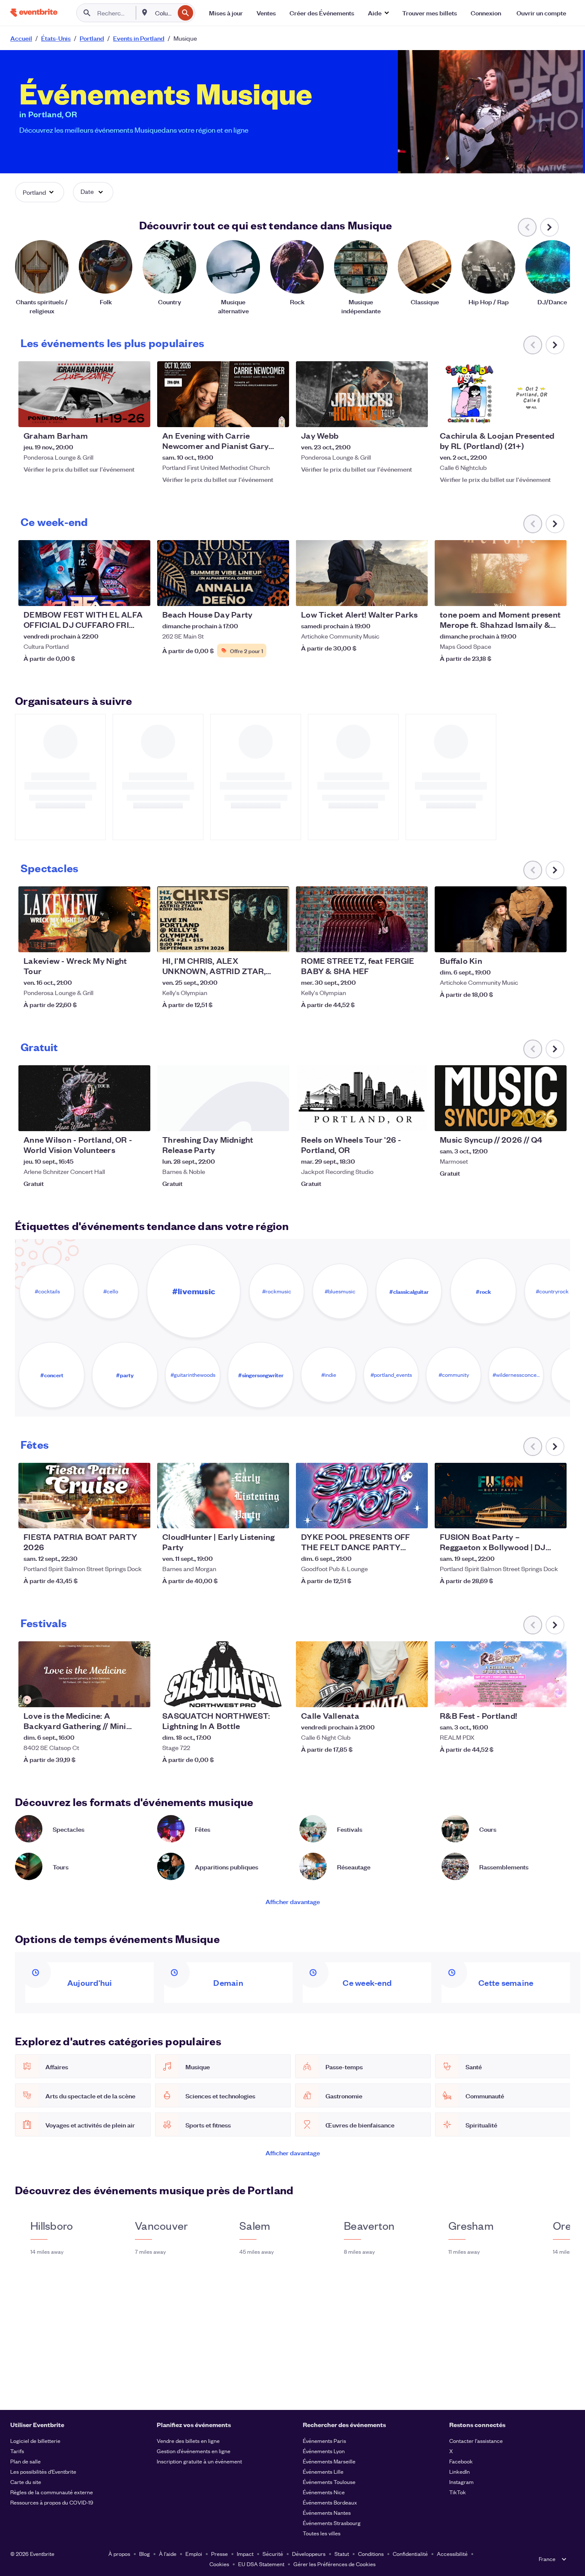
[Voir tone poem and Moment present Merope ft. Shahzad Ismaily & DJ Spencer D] (501, 573)
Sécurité (273, 2554)
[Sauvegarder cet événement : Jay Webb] (395, 415)
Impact (245, 2554)
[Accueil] (34, 13)
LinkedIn (460, 2471)
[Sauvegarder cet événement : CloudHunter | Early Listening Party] (257, 1516)
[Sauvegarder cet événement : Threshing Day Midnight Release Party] (257, 1119)
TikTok (458, 2492)
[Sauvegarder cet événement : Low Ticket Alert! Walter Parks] (395, 594)
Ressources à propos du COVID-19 (52, 2502)
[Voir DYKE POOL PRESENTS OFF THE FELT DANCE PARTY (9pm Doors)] (362, 1496)
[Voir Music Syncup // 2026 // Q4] (501, 1098)
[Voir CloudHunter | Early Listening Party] (223, 1496)
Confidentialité (410, 2554)
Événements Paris (324, 2441)
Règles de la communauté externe (52, 2492)
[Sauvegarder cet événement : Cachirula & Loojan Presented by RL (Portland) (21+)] (534, 415)
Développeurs (309, 2554)
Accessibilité (452, 2554)
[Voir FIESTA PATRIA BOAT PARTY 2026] (84, 1496)
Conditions (371, 2554)
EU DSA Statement (261, 2564)
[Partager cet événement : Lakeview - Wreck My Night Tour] (138, 940)
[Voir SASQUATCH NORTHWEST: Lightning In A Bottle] (223, 1674)
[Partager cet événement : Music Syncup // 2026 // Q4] (555, 1119)
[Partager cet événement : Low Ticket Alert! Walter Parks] (416, 594)
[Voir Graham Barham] (84, 394)
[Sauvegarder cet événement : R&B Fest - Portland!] (534, 1695)
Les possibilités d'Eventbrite (43, 2471)
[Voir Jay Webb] (362, 394)
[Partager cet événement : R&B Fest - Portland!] (555, 1695)
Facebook (461, 2461)
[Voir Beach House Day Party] (223, 573)
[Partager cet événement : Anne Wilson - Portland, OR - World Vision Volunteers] (138, 1119)
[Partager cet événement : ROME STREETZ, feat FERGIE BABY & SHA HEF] (416, 940)
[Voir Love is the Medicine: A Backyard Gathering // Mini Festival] (84, 1674)
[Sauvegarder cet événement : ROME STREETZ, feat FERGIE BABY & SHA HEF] (395, 940)
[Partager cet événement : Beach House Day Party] (277, 594)
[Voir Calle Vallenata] (362, 1674)
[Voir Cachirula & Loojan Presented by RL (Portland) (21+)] (501, 394)
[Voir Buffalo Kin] (501, 919)
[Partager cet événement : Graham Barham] (138, 415)
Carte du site (26, 2482)
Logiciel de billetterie (35, 2441)
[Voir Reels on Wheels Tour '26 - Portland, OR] (362, 1098)
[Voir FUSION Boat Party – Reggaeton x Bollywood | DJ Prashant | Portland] (501, 1496)
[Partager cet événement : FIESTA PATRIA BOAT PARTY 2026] (138, 1516)
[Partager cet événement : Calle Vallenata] (416, 1695)
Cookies (219, 2564)
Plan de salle (25, 2461)
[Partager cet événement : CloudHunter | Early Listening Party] (277, 1516)
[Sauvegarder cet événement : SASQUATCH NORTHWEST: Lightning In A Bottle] (257, 1695)
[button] (378, 13)
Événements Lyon (324, 2451)
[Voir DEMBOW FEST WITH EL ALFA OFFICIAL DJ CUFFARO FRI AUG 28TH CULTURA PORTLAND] (84, 573)
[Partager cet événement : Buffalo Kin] (555, 940)
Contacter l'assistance (476, 2441)
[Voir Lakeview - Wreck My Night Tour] (84, 919)
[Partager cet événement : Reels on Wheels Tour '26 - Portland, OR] (416, 1119)
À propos (119, 2554)
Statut (342, 2554)
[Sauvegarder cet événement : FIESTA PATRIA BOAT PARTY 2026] (118, 1516)
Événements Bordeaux (330, 2502)
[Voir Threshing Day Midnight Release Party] (223, 1098)
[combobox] (164, 13)
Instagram (461, 2482)
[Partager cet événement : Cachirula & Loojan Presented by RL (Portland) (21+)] (555, 415)
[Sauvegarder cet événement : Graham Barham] (118, 415)
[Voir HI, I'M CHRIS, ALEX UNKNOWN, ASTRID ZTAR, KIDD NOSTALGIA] (223, 919)
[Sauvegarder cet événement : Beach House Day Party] (257, 594)
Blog (145, 2554)
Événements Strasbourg (332, 2523)
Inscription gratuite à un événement (199, 2461)
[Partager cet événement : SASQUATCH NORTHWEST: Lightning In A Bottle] (277, 1695)
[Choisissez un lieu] (145, 12)
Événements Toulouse (329, 2482)
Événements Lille (323, 2471)
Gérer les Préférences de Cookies (334, 2564)
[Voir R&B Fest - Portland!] (501, 1674)
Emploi (194, 2554)
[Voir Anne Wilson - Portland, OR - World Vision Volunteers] (84, 1098)
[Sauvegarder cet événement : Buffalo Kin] (534, 940)
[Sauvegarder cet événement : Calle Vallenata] (395, 1695)
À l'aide (168, 2554)
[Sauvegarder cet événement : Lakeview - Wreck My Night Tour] (118, 940)
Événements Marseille (329, 2461)
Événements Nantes (327, 2512)
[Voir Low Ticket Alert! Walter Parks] (362, 573)
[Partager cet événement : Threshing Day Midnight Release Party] (277, 1119)
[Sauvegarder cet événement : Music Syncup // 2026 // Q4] (534, 1119)
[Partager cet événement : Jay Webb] (416, 415)
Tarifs (17, 2451)
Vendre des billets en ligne (188, 2441)
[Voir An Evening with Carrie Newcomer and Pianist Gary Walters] (223, 394)
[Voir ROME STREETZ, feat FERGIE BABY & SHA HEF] (362, 919)
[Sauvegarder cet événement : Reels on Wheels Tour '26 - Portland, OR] (395, 1119)
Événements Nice (324, 2492)
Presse (219, 2554)
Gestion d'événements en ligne (194, 2451)
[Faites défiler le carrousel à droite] (549, 227)
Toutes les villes (322, 2533)
